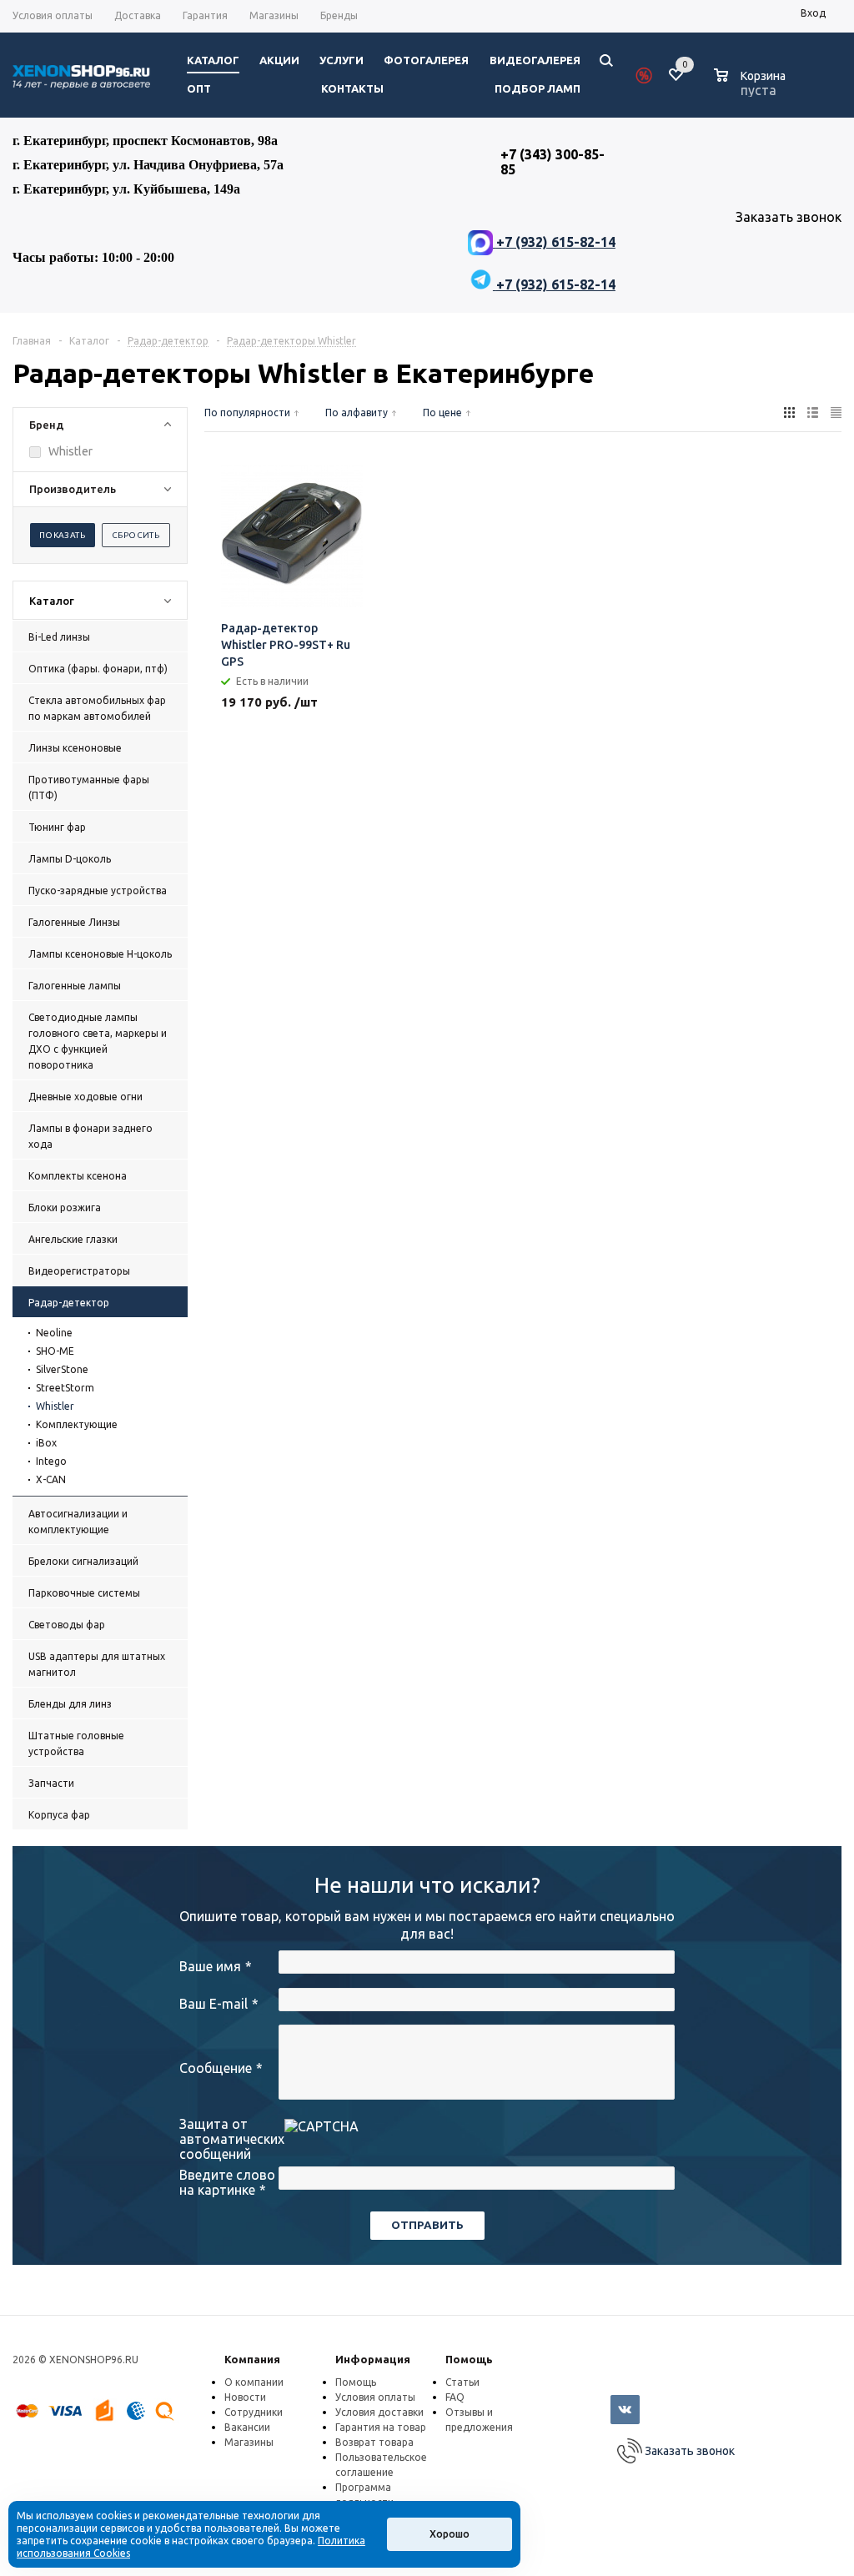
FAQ (455, 2397)
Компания (252, 2359)
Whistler (55, 1406)
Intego (51, 1461)
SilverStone (62, 1369)
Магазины (249, 2442)
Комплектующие (77, 1424)
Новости (245, 2397)
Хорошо (450, 2534)
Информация (373, 2359)
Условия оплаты (375, 2397)
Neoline (54, 1333)
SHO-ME (55, 1351)
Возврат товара (374, 2442)
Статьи (462, 2382)
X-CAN (51, 1479)
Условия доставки (379, 2412)
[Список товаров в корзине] (752, 88)
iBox (46, 1443)
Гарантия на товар (381, 2427)
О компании (254, 2382)
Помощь (469, 2359)
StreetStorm (65, 1388)
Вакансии (247, 2427)
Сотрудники (254, 2412)
